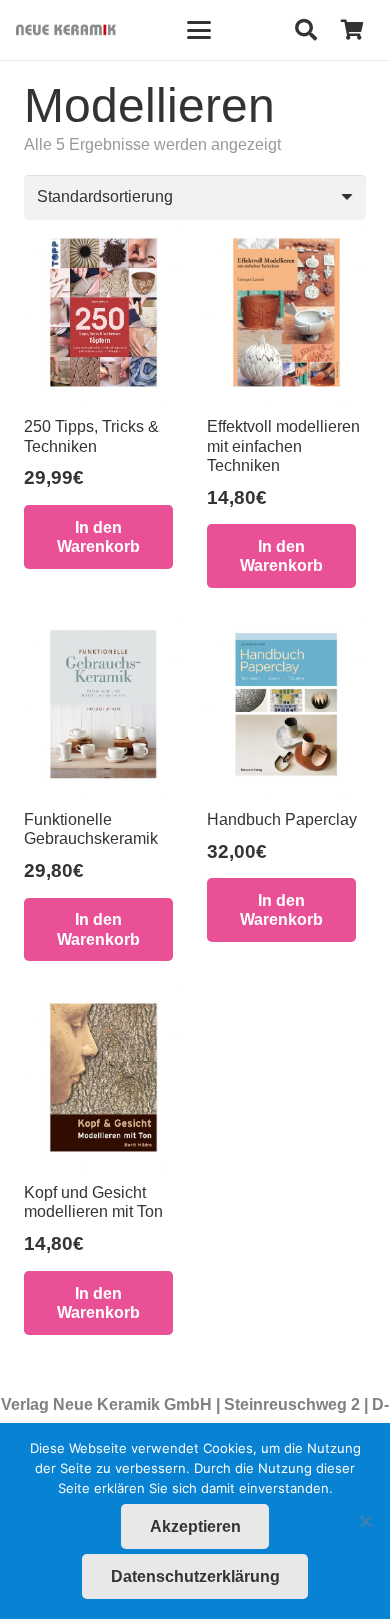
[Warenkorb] (352, 30)
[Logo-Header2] (66, 30)
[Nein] (365, 1521)
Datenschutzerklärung (195, 1576)
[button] (199, 30)
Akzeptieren (195, 1526)
